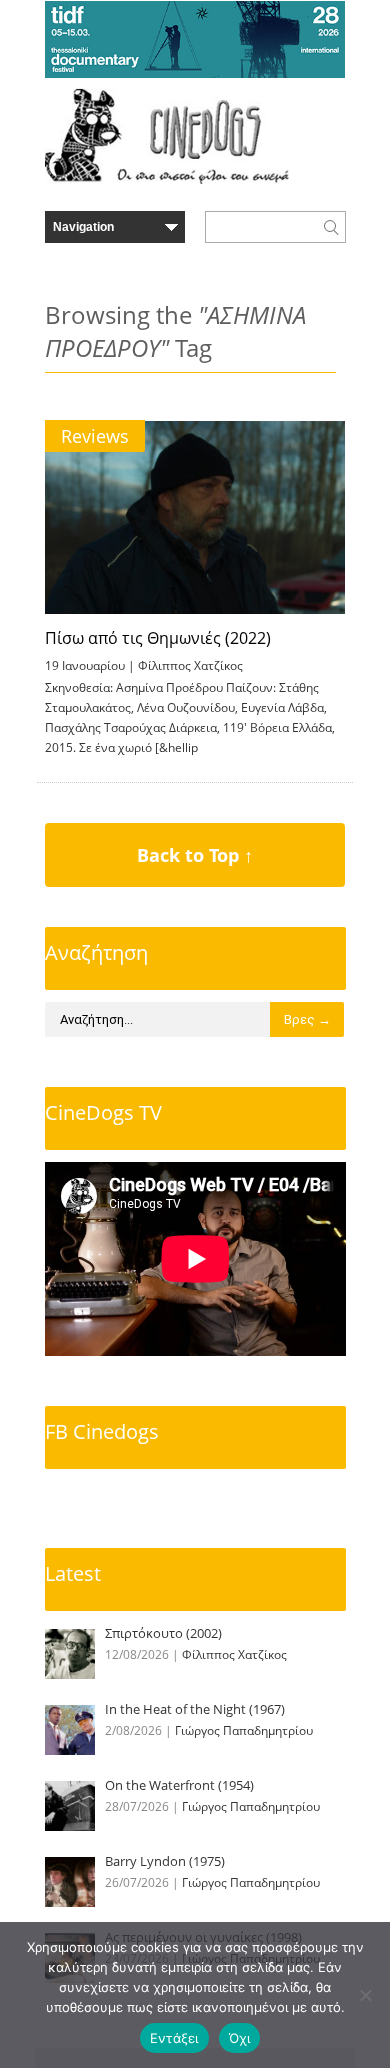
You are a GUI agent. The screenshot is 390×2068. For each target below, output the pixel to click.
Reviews (95, 436)
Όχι (240, 2038)
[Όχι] (365, 1995)
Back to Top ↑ (195, 855)
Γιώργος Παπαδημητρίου (244, 1730)
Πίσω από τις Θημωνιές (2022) (158, 638)
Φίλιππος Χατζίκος (190, 665)
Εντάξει (174, 2038)
